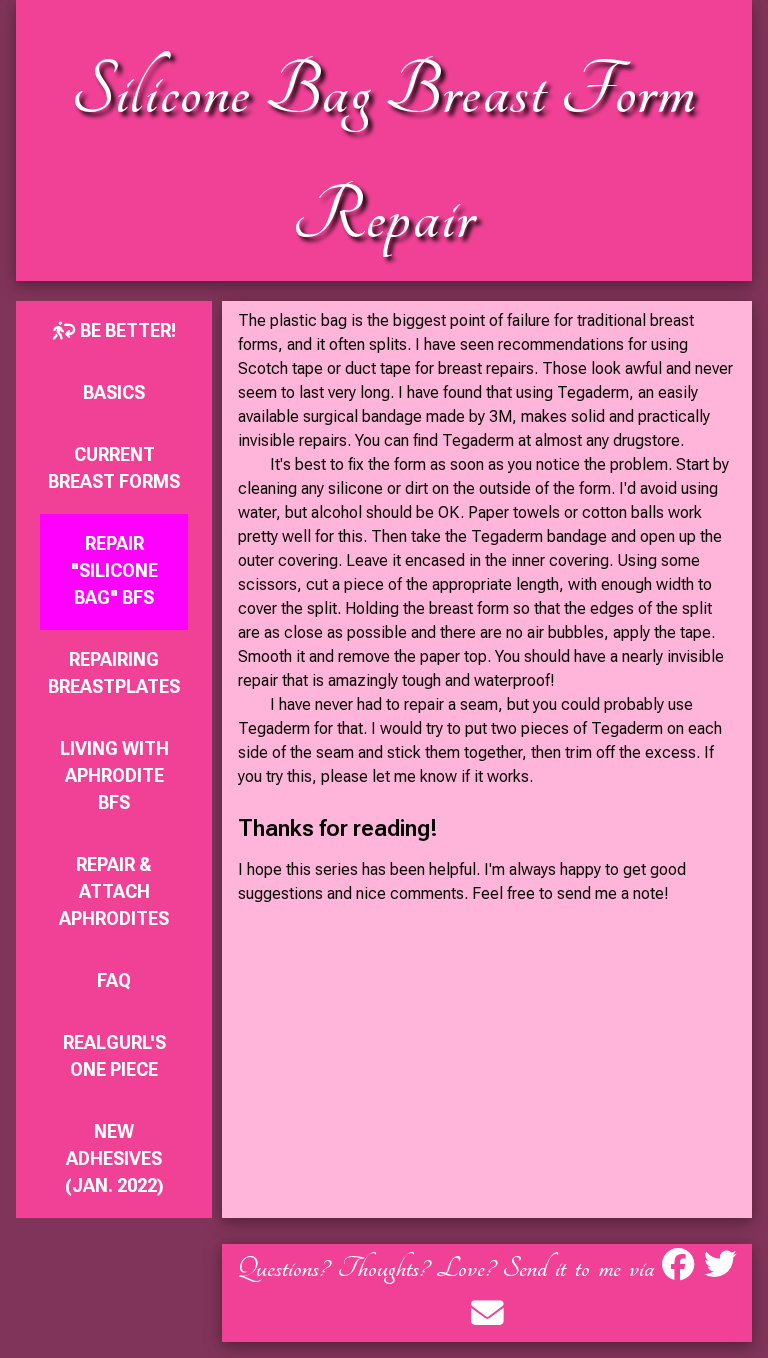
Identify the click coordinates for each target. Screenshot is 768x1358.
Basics (114, 392)
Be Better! (126, 330)
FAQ (114, 980)
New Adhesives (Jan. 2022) (114, 1158)
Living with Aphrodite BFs (114, 775)
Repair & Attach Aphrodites (114, 891)
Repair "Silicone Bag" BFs (114, 570)
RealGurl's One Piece (114, 1056)
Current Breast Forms (114, 468)
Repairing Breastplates (114, 673)
